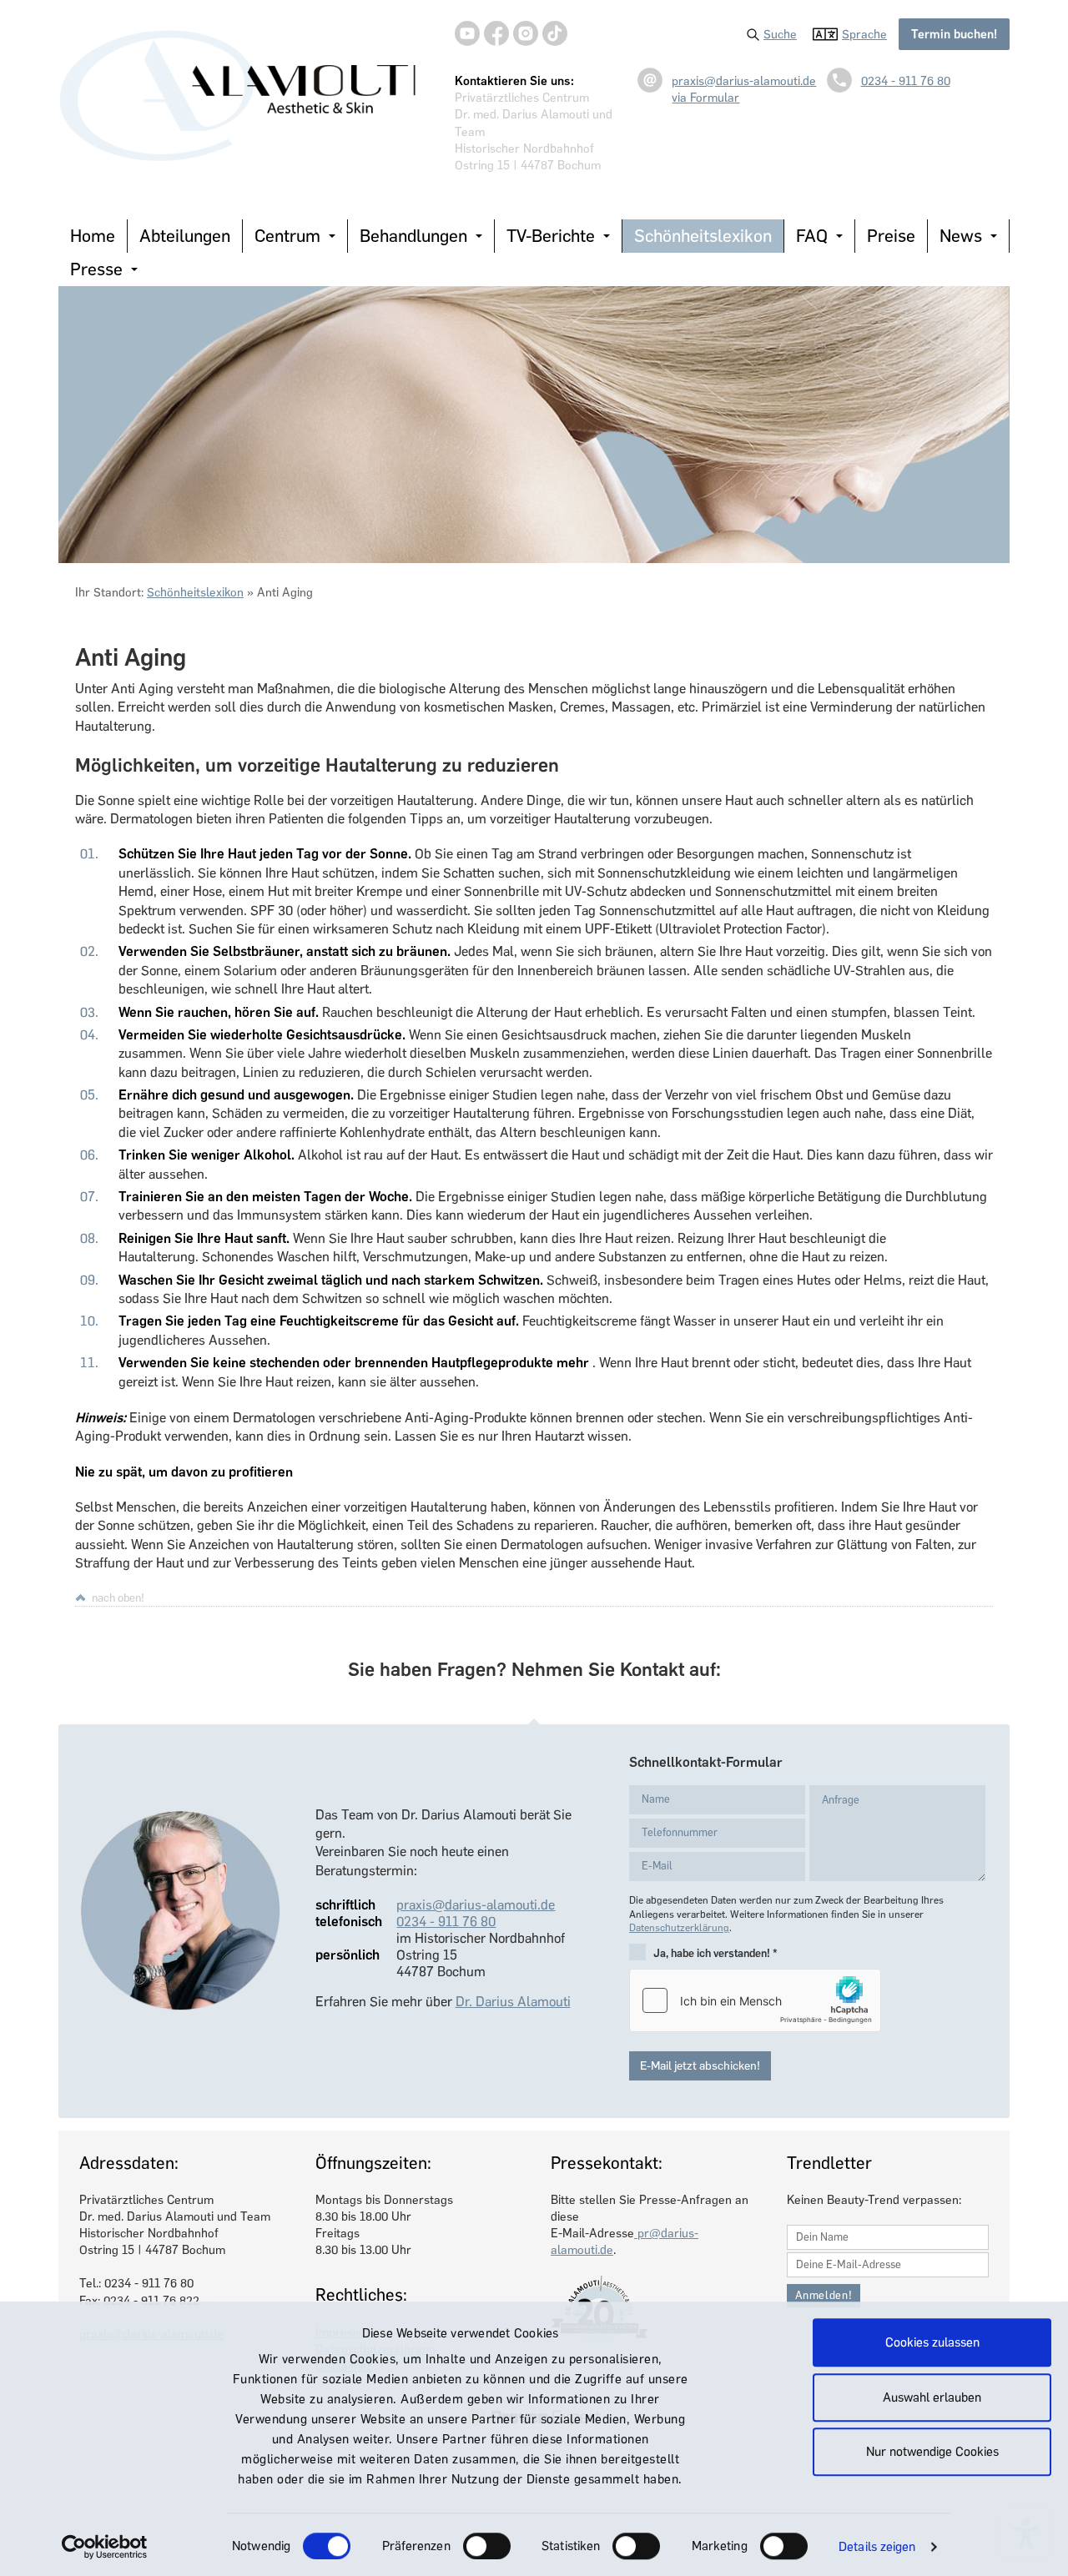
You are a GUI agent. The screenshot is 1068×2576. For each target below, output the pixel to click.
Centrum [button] (287, 236)
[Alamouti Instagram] (526, 33)
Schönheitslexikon (703, 236)
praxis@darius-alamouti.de (744, 81)
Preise (891, 236)
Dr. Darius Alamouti (513, 2002)
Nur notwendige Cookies (932, 2452)
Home (93, 236)
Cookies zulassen (932, 2342)
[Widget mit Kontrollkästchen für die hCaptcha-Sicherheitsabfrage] (755, 2000)
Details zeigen (877, 2547)
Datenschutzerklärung (679, 1928)
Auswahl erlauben (932, 2397)
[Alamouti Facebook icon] (496, 33)
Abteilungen (185, 236)
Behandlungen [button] (413, 236)
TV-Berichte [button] (551, 236)
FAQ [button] (812, 236)
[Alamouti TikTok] (555, 33)
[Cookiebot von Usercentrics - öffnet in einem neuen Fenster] (105, 2547)
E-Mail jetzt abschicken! (700, 2066)
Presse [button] (96, 269)
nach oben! (118, 1597)
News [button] (961, 236)
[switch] (487, 2546)
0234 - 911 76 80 (906, 81)
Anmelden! (824, 2295)
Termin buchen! (954, 34)
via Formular (705, 98)
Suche (780, 34)
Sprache (864, 34)
